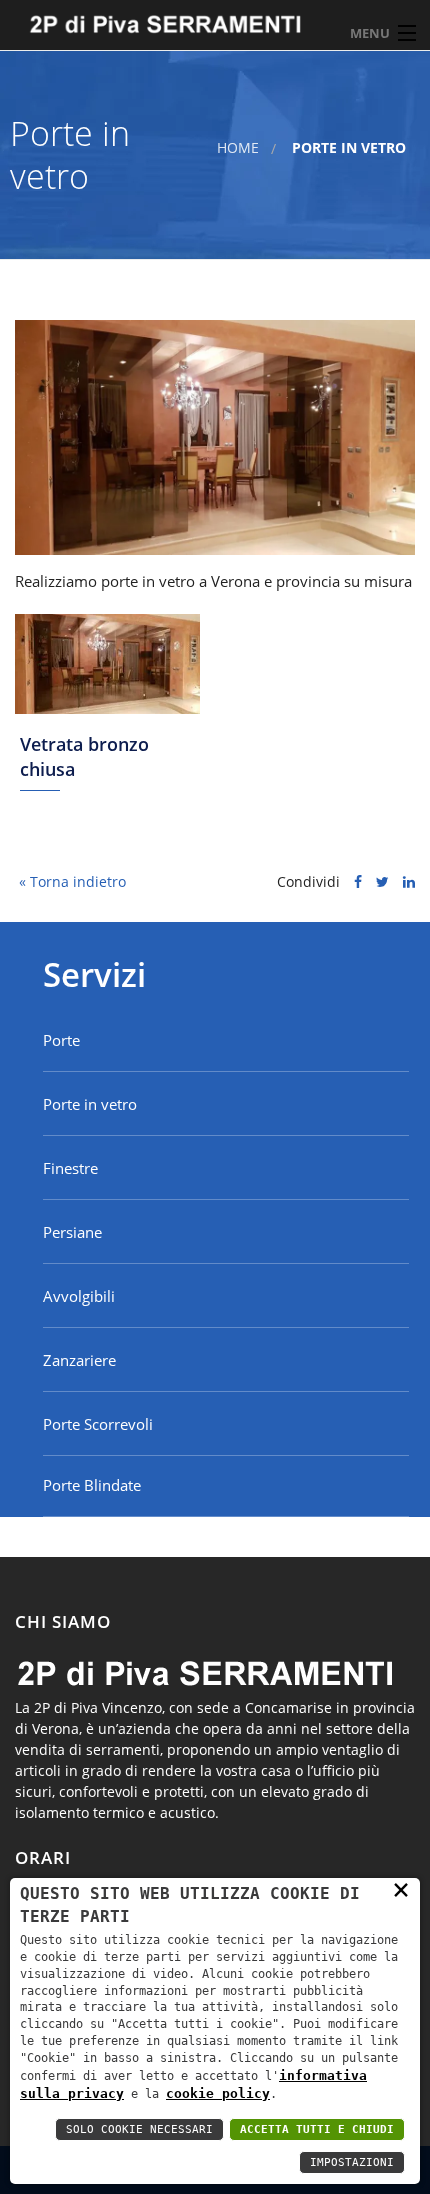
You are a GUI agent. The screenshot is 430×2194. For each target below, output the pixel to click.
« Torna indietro (70, 881)
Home (238, 147)
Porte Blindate (92, 1485)
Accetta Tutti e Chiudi (317, 2129)
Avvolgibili (79, 1296)
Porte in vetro (90, 1104)
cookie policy (218, 2093)
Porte (61, 1040)
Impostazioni (352, 2162)
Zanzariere (79, 1360)
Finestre (70, 1168)
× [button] (401, 1888)
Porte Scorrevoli (98, 1424)
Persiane (72, 1232)
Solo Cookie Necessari (139, 2129)
